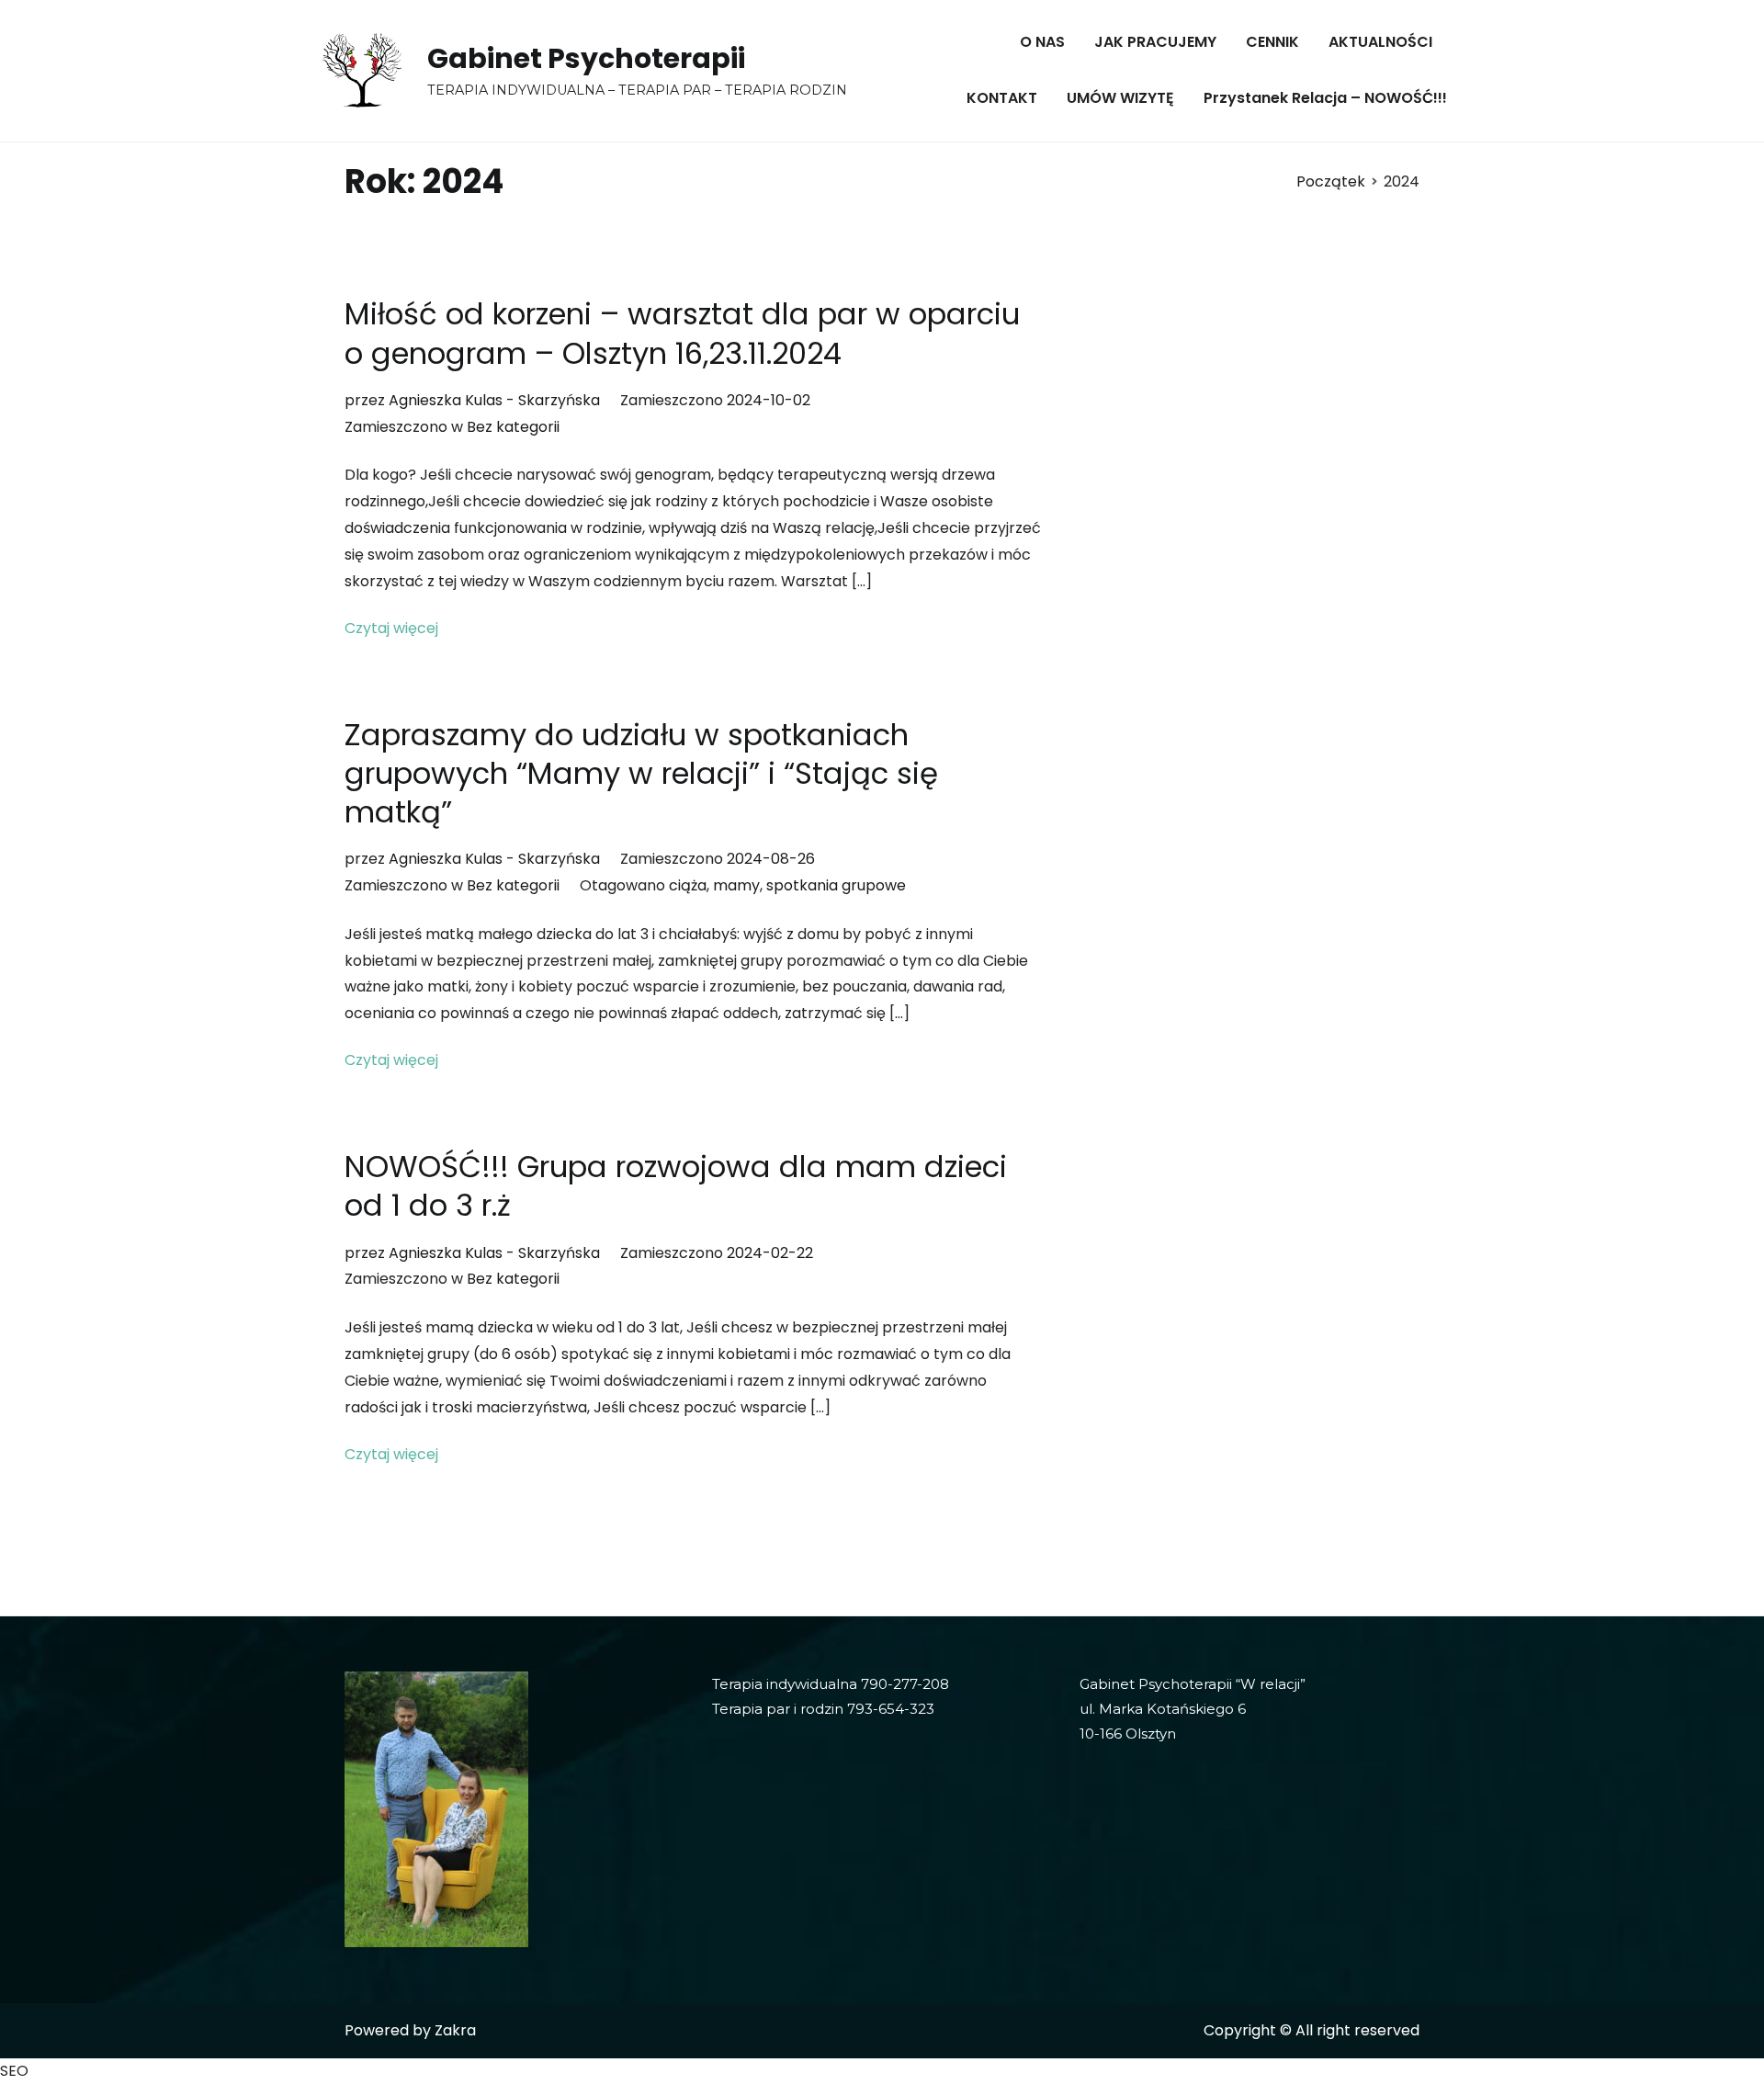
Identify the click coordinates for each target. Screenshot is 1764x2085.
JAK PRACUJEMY (1155, 42)
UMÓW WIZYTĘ (1120, 98)
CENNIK (1272, 42)
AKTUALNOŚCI (1380, 42)
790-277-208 (905, 1684)
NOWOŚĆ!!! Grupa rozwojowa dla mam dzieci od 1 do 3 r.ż (676, 1186)
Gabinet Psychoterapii (586, 58)
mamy (736, 885)
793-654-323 (891, 1709)
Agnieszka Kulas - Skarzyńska (494, 400)
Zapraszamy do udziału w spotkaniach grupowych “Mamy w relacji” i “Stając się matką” (641, 773)
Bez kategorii (513, 427)
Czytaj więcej (391, 628)
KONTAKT (1002, 98)
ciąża (688, 885)
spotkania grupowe (836, 885)
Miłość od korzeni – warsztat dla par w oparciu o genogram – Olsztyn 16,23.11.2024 (682, 333)
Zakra (455, 2030)
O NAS (1042, 42)
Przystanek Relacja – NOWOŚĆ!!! (1325, 98)
